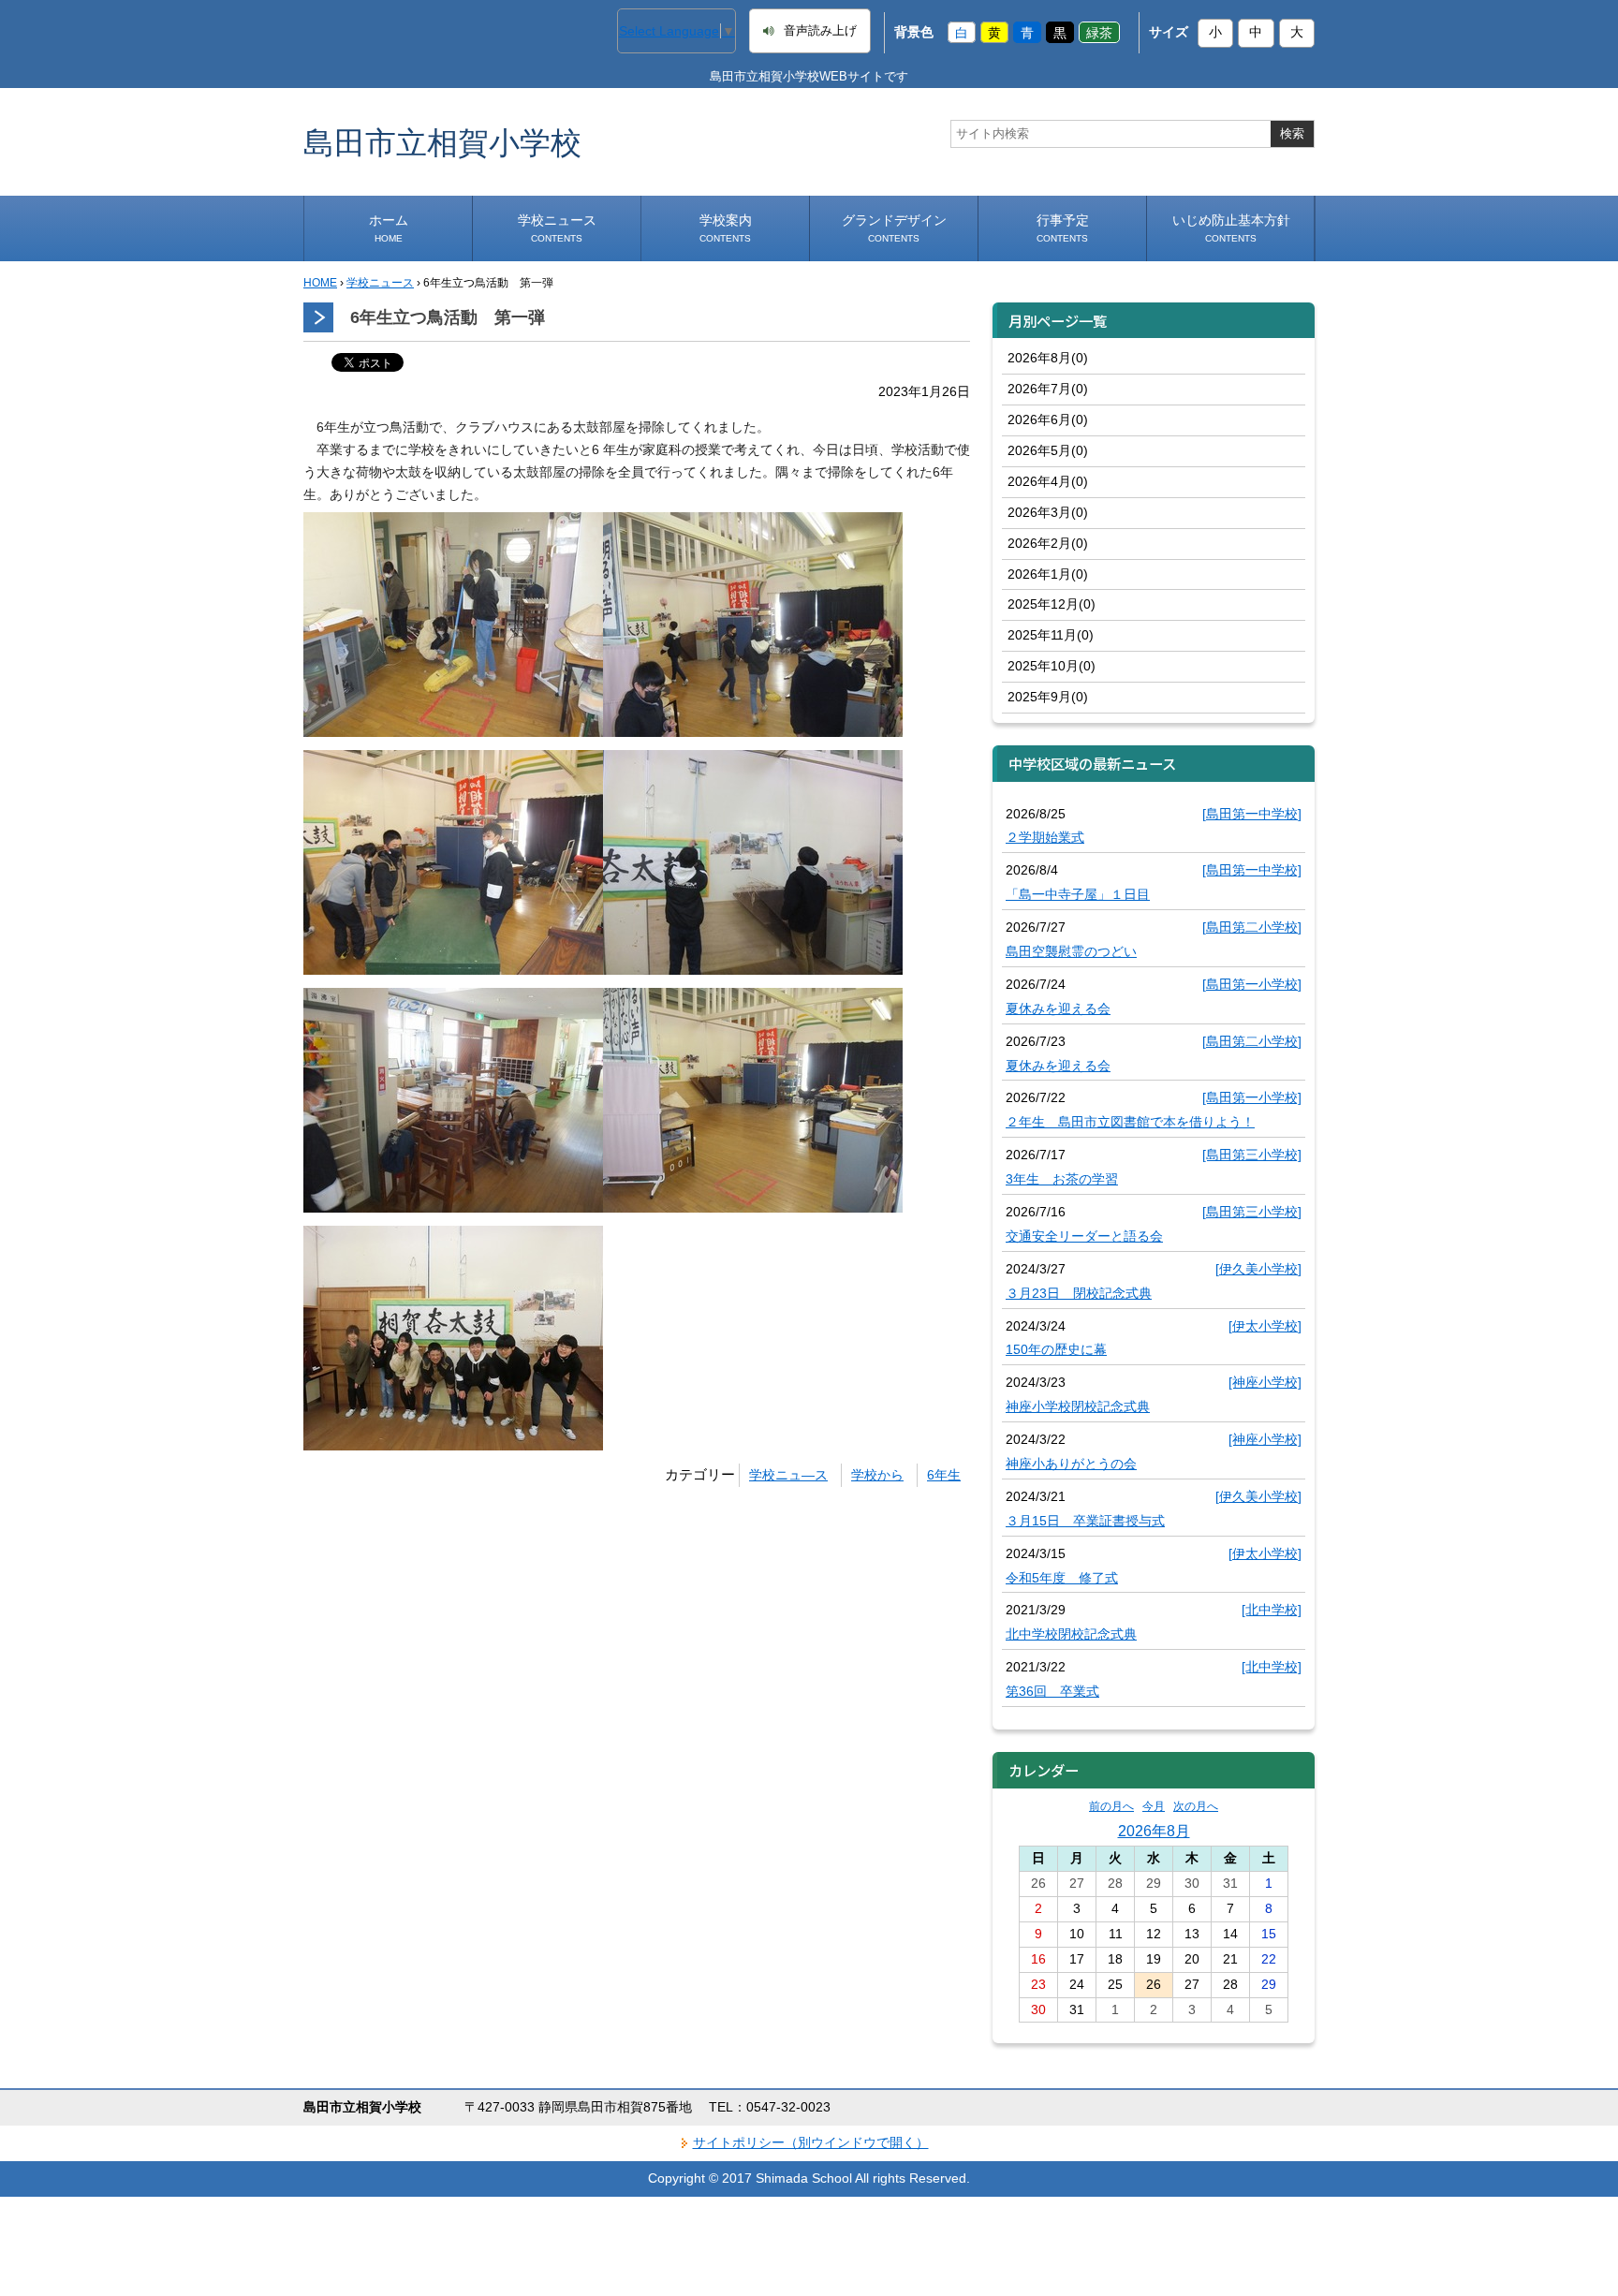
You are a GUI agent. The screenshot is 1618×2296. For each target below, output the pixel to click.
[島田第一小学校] (1252, 984)
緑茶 (1099, 32)
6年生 (944, 1475)
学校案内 (726, 228)
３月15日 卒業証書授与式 (1085, 1521)
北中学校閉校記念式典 (1071, 1634)
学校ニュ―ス (788, 1475)
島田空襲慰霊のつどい (1071, 951)
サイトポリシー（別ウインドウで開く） (811, 2142)
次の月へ (1196, 1806)
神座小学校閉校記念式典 (1078, 1406)
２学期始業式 (1045, 837)
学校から (877, 1475)
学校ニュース (557, 228)
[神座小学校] (1265, 1382)
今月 (1154, 1806)
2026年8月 (1154, 1831)
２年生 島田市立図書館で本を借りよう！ (1130, 1122)
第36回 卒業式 (1052, 1691)
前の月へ (1111, 1806)
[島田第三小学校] (1252, 1155)
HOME (320, 283)
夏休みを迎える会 (1058, 1008)
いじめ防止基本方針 (1231, 228)
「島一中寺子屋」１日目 (1078, 894)
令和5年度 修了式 (1062, 1578)
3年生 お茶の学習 (1062, 1179)
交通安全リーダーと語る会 (1084, 1236)
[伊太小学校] (1265, 1326)
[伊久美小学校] (1258, 1269)
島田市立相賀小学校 (442, 142)
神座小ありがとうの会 (1071, 1464)
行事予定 (1063, 228)
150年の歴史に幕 (1056, 1349)
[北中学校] (1272, 1610)
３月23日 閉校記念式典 (1079, 1293)
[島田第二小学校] (1252, 927)
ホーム (389, 228)
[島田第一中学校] (1252, 814)
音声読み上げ (820, 31)
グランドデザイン (894, 228)
